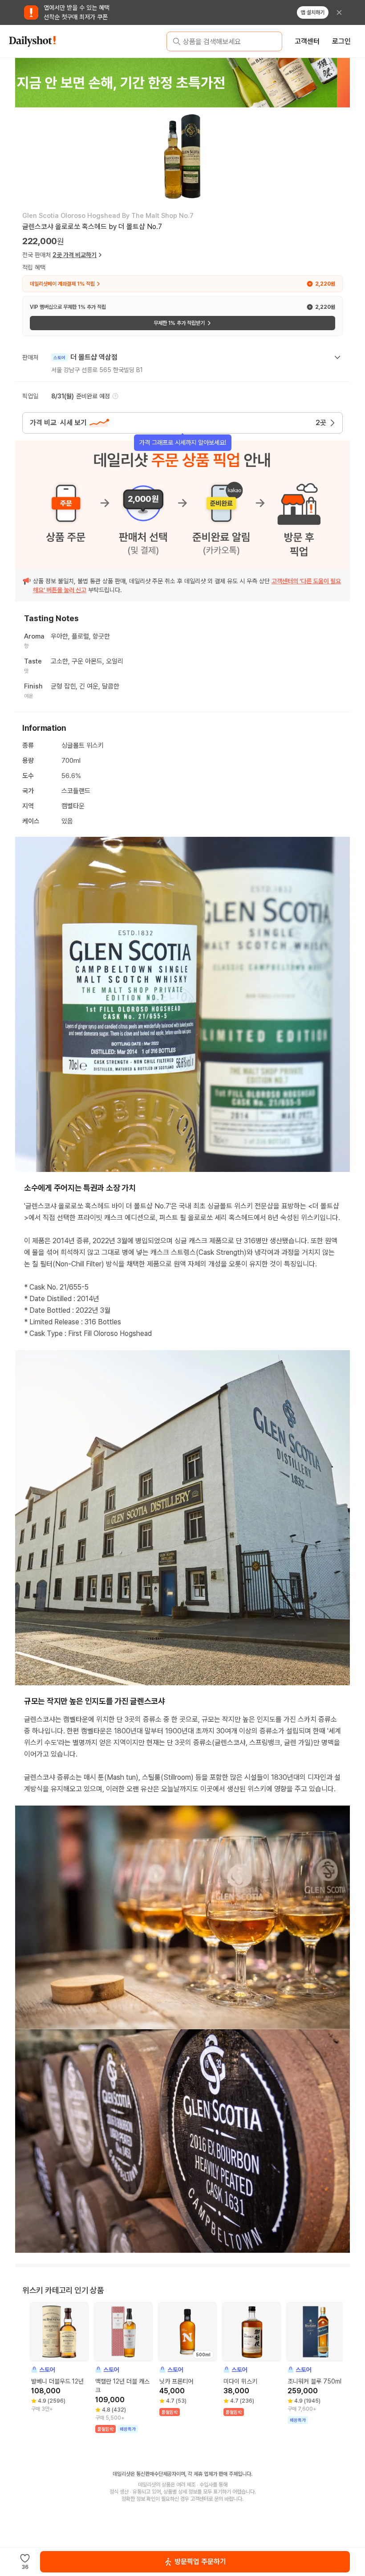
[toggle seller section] (337, 357)
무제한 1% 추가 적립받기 (179, 323)
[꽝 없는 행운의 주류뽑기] (182, 82)
